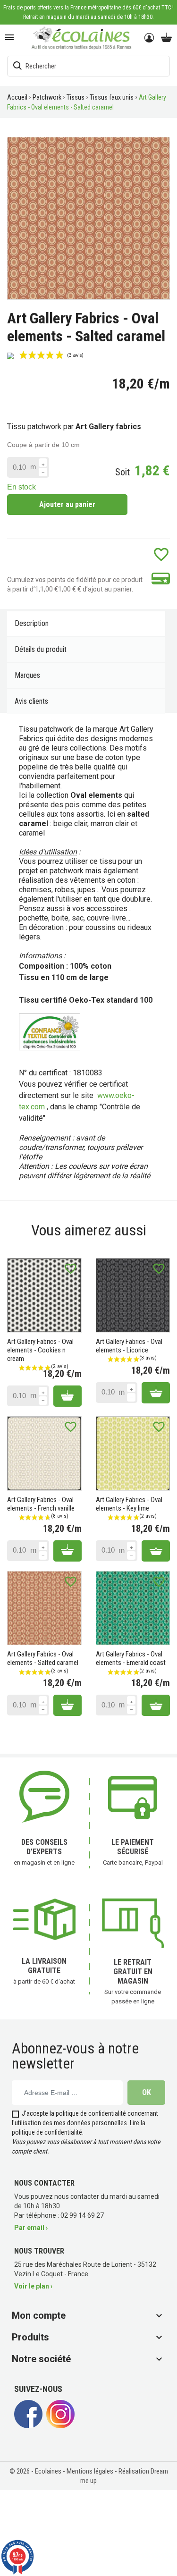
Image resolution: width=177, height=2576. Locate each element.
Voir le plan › (33, 2286)
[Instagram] (60, 2426)
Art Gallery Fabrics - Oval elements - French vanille (41, 1504)
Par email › (31, 2228)
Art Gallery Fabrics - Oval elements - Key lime (129, 1504)
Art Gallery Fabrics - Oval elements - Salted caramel (43, 1658)
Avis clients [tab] (31, 701)
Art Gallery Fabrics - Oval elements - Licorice (129, 1346)
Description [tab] (32, 623)
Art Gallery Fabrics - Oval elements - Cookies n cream (40, 1350)
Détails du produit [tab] (41, 649)
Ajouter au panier (67, 504)
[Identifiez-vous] (150, 38)
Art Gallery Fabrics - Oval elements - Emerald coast (131, 1658)
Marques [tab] (27, 675)
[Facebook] (28, 2426)
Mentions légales (91, 2471)
